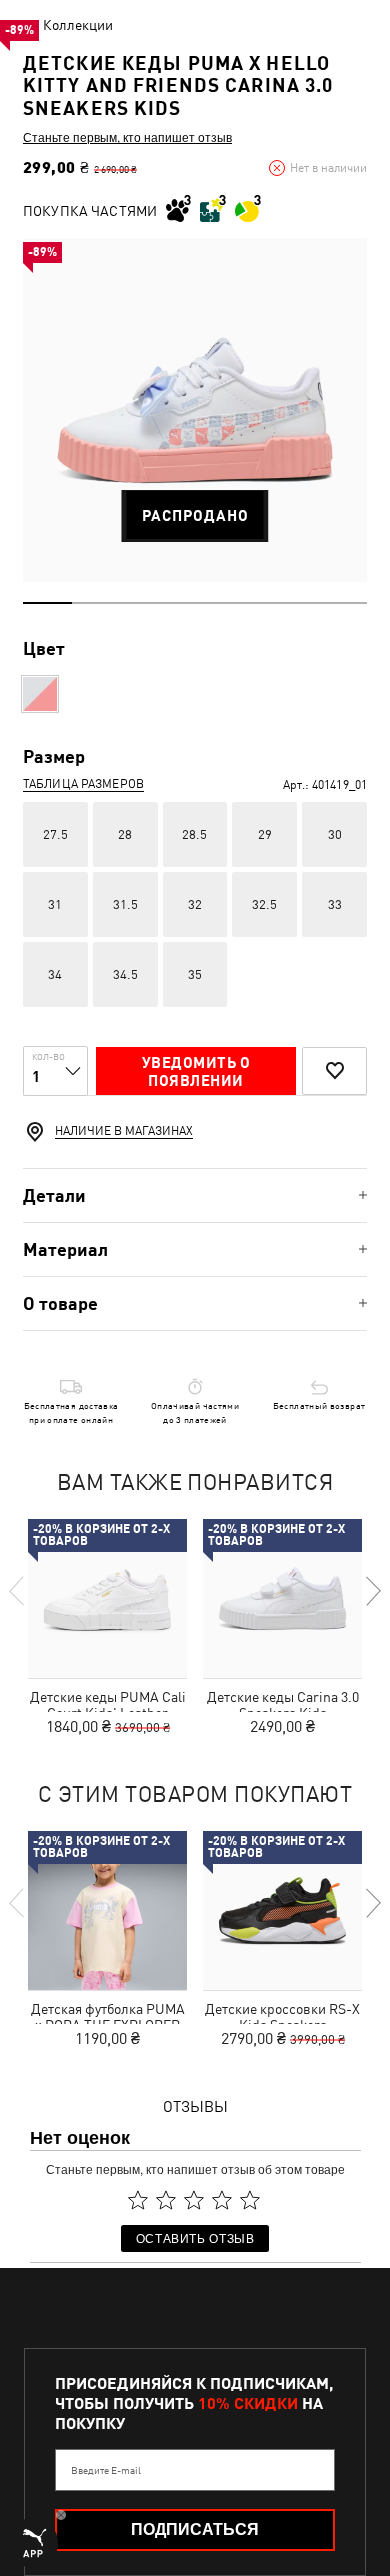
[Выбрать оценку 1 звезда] (138, 2201)
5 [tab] (244, 603)
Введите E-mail (106, 2470)
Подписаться (195, 2529)
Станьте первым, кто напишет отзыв (127, 137)
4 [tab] (194, 603)
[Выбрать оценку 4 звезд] (222, 2201)
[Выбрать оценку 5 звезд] (250, 2201)
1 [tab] (47, 603)
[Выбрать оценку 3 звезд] (194, 2201)
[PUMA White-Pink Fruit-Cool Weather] (40, 694)
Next (372, 1591)
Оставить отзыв (195, 2237)
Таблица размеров (83, 784)
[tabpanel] (195, 410)
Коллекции (78, 25)
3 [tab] (145, 603)
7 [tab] (342, 603)
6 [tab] (293, 603)
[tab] (195, 1195)
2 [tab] (96, 603)
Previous (18, 1591)
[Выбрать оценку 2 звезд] (166, 2201)
